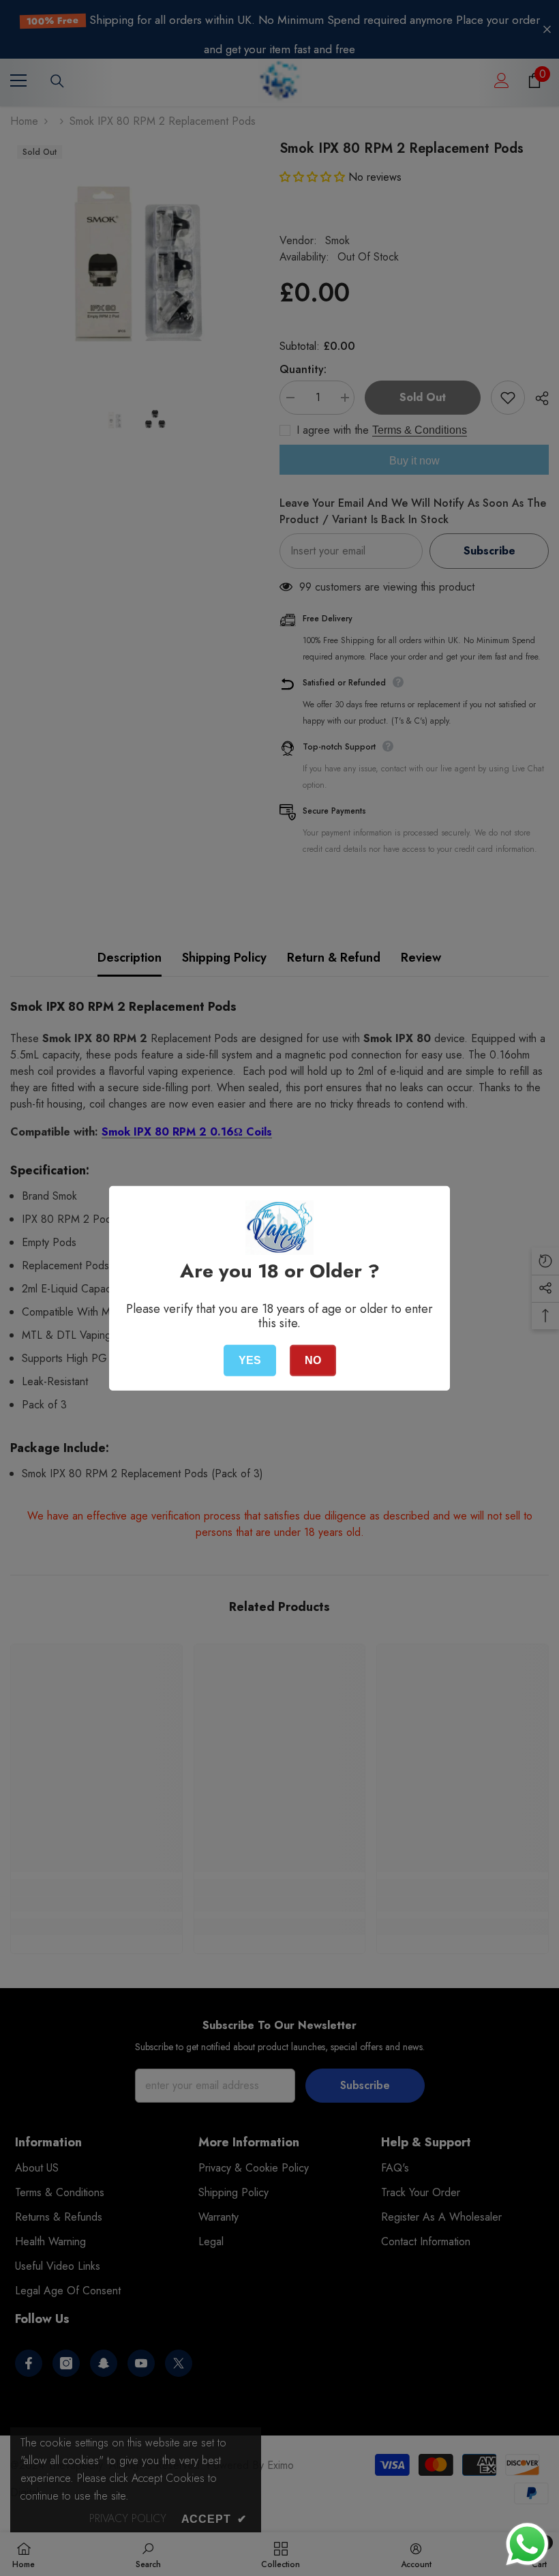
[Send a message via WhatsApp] (527, 2544)
